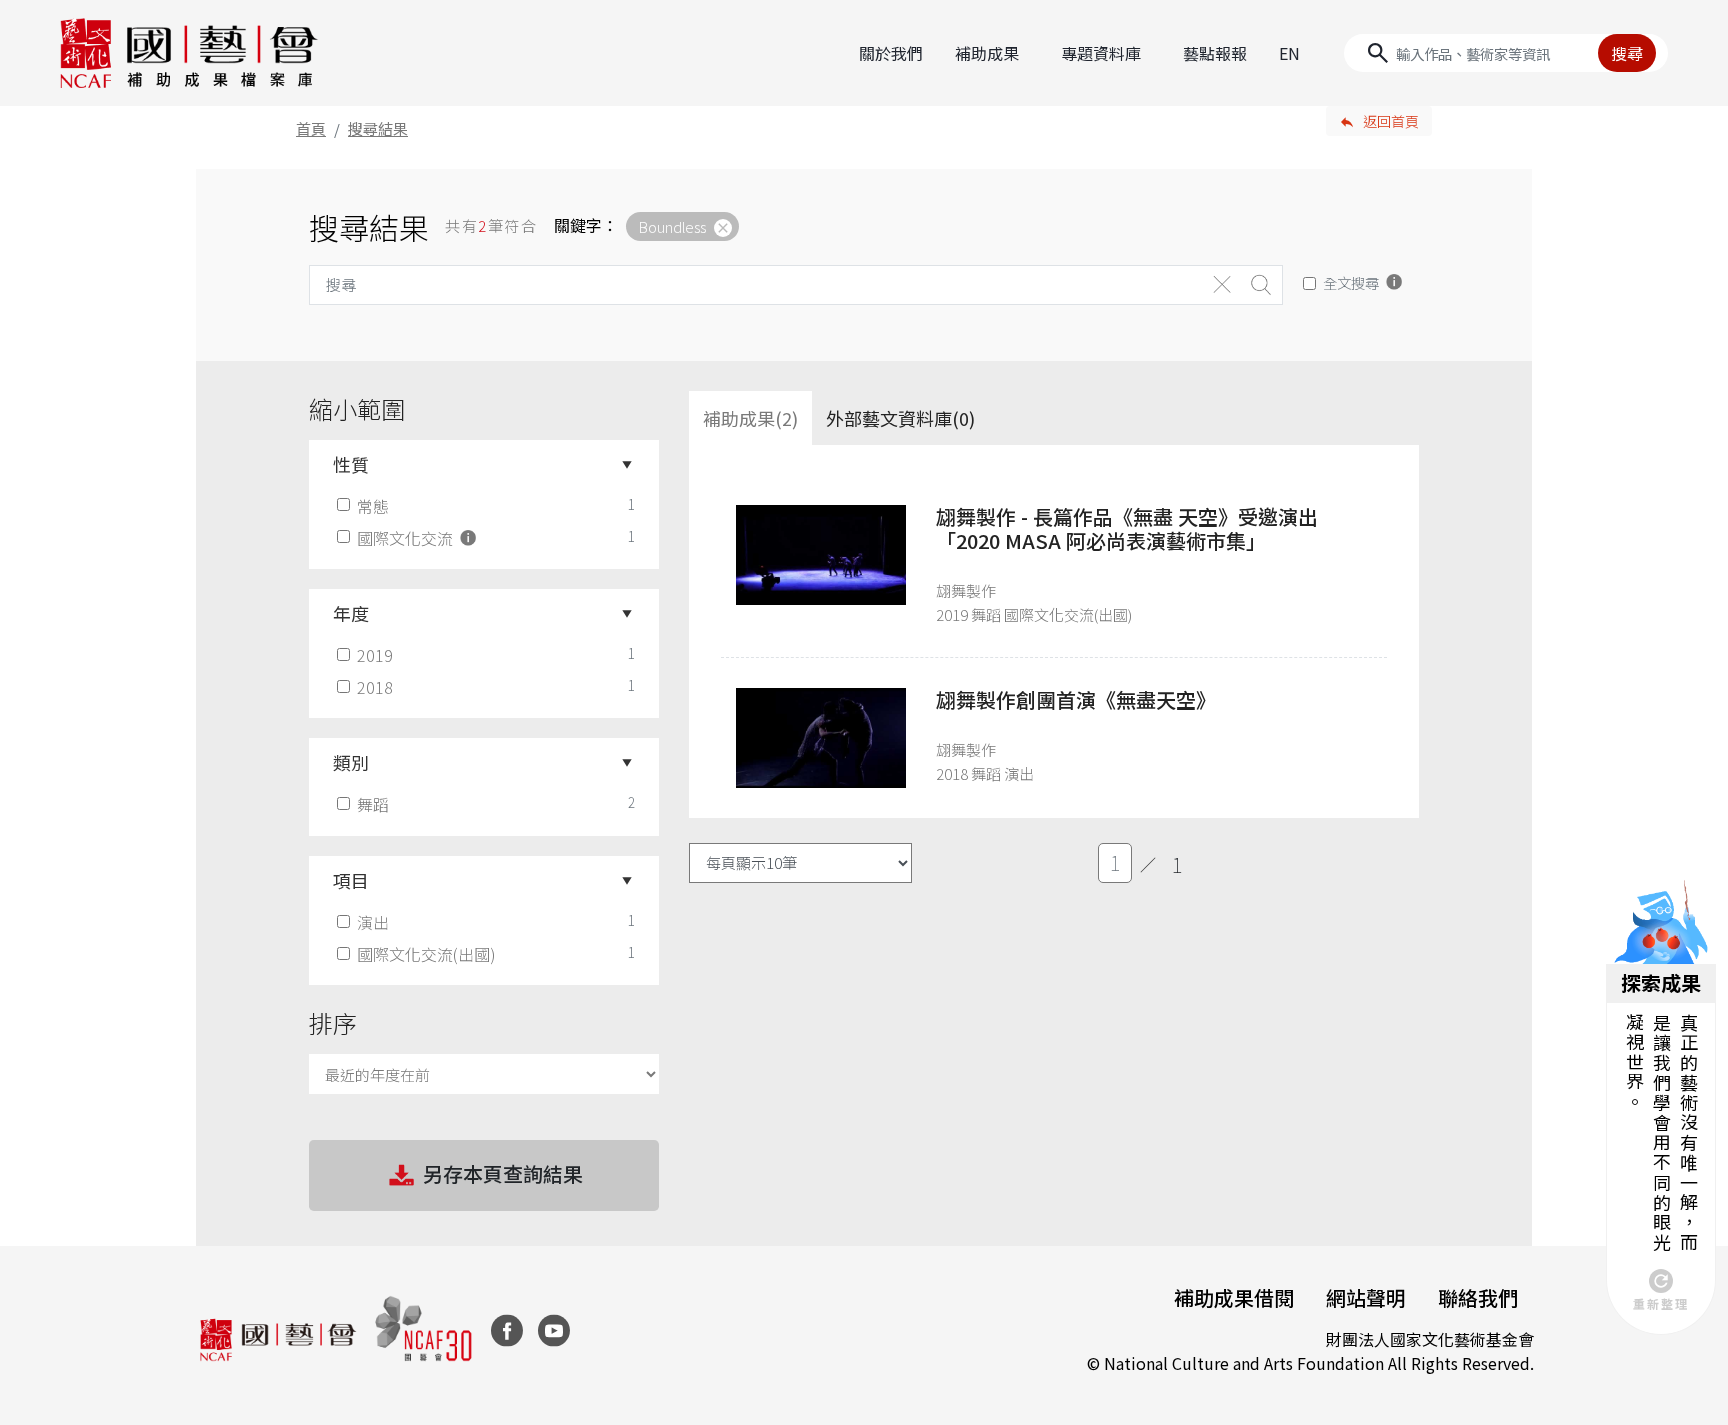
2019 (375, 655)
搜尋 (1627, 53)
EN (1289, 53)
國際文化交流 (407, 538)
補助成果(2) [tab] (750, 418)
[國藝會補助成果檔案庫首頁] (189, 53)
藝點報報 (1215, 53)
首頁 (311, 128)
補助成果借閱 (1234, 1297)
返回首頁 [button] (1391, 121)
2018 (375, 687)
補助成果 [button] (987, 53)
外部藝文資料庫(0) (900, 418)
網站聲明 (1366, 1297)
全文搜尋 (1351, 282)
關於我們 (891, 53)
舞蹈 (373, 804)
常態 (373, 506)
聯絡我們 (1478, 1297)
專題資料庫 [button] (1101, 53)
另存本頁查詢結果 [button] (503, 1173)
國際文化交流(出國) (426, 954)
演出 (373, 922)
